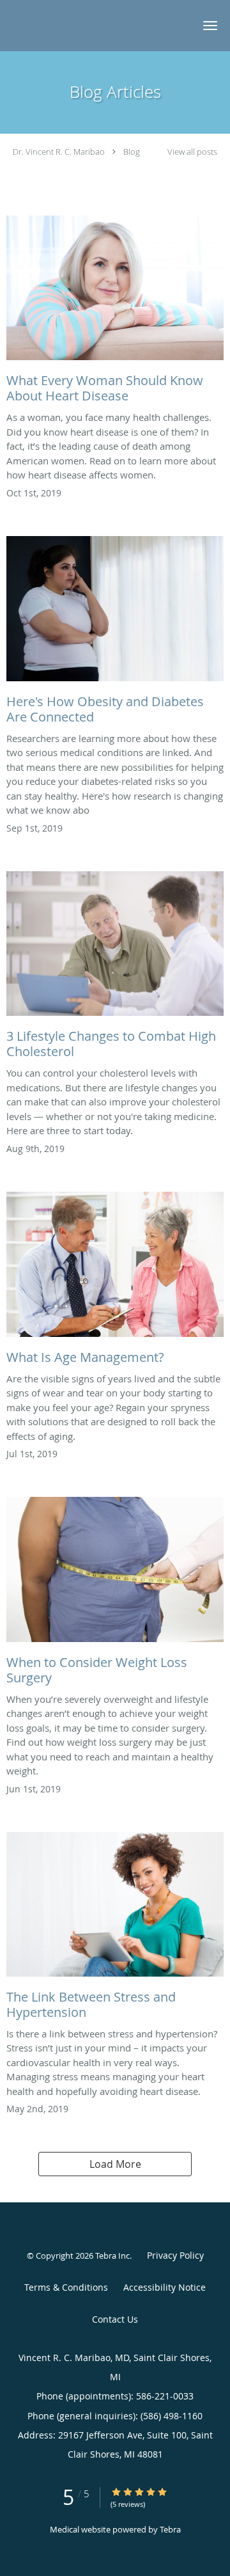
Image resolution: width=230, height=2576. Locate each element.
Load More (115, 2164)
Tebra (170, 2529)
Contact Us (115, 2319)
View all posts (192, 152)
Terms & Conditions (66, 2287)
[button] (210, 26)
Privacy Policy (175, 2255)
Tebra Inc (112, 2256)
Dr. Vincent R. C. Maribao (59, 152)
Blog (132, 152)
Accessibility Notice (165, 2287)
